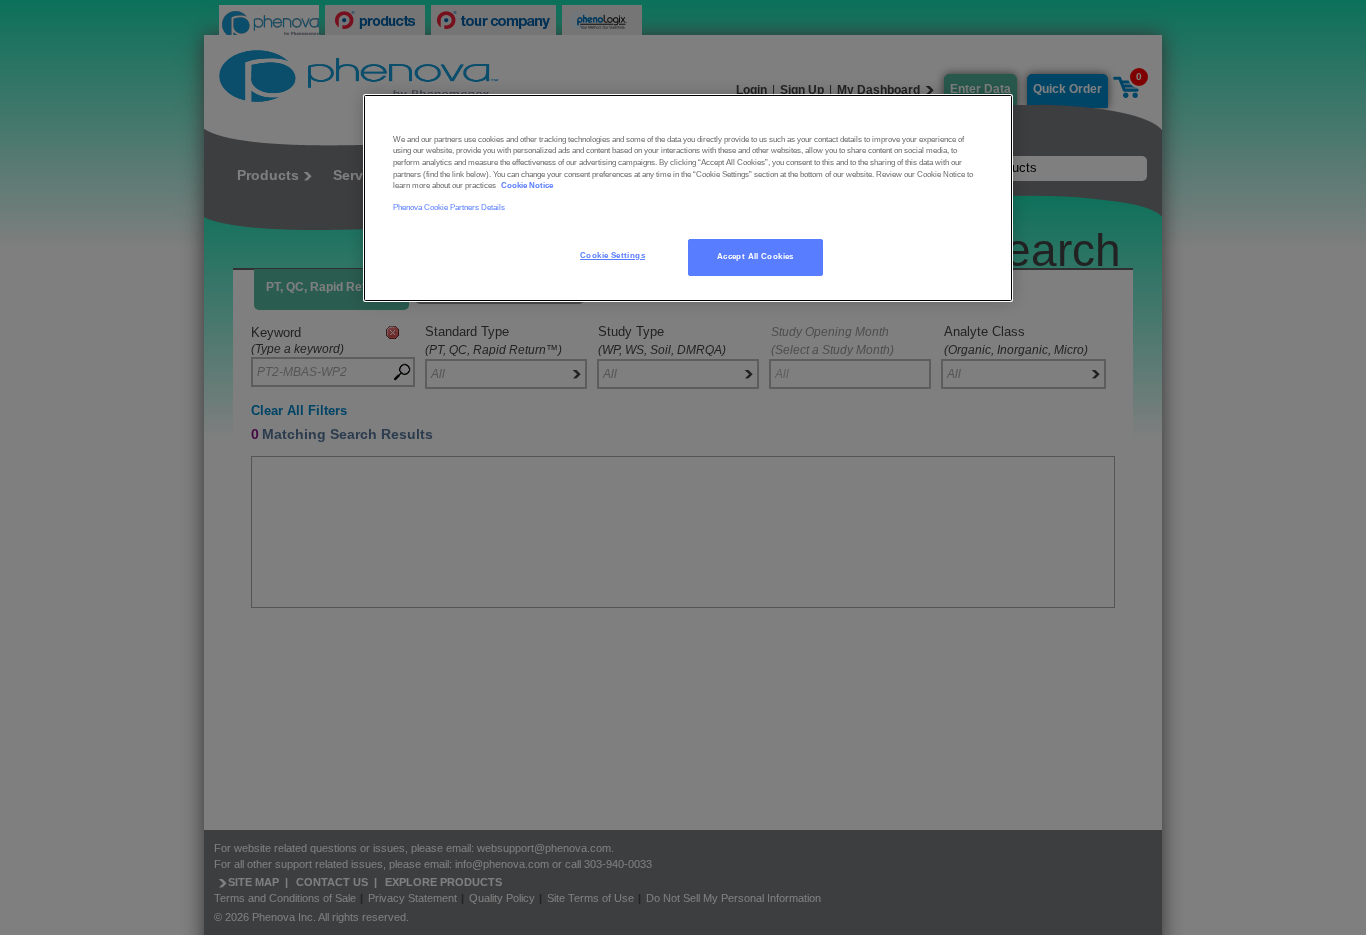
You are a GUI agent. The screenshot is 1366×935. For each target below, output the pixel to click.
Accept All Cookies (755, 256)
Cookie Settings (612, 255)
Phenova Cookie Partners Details (449, 207)
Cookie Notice (527, 185)
